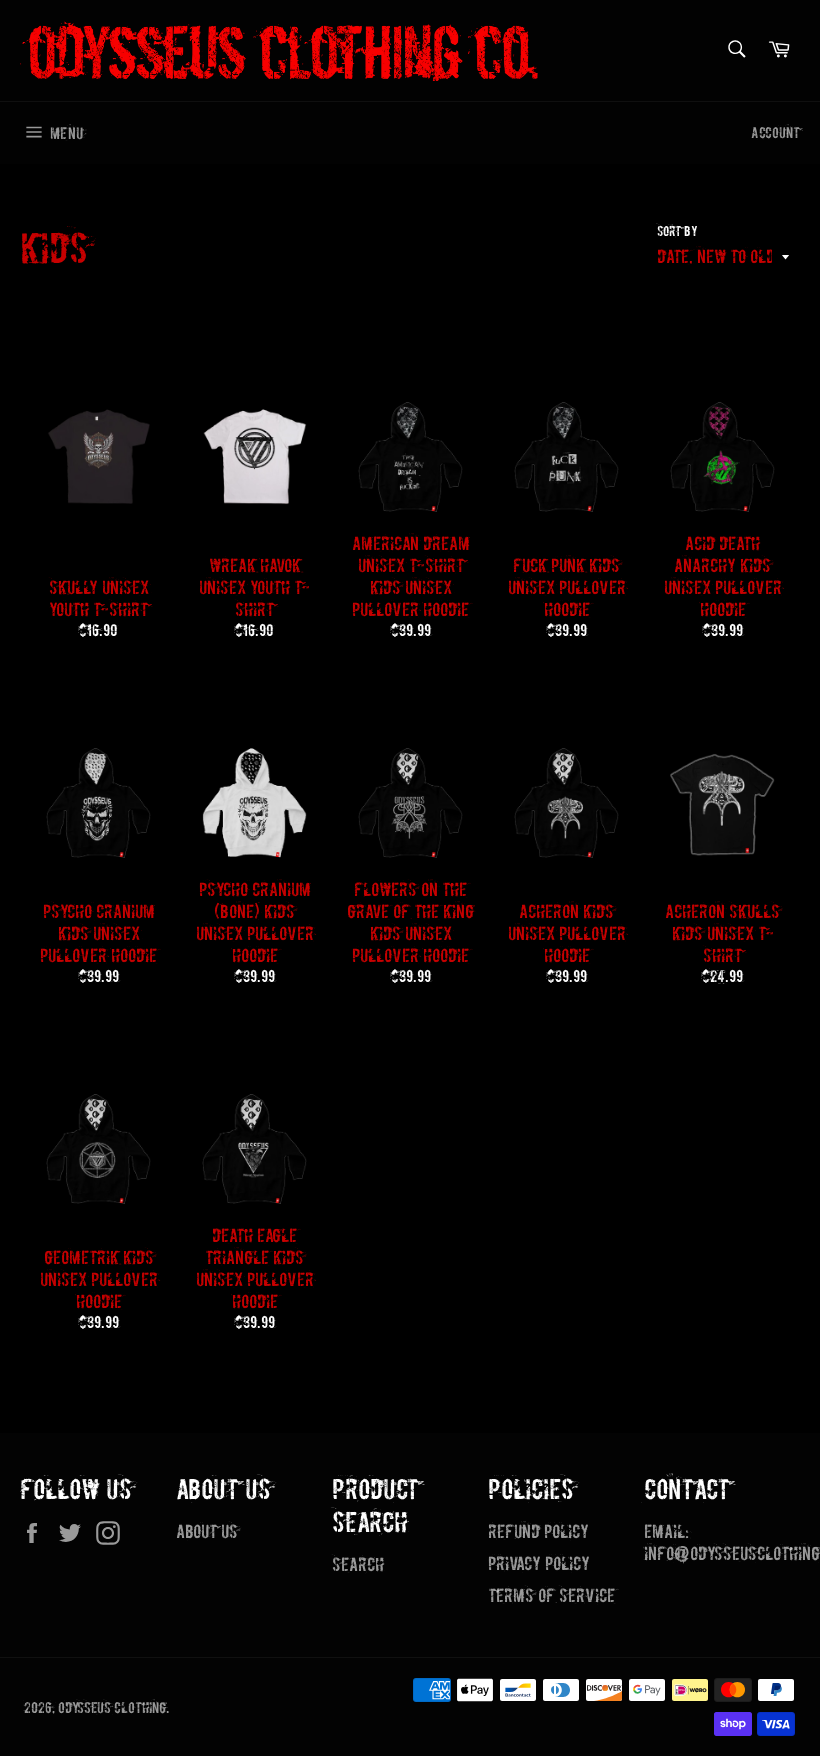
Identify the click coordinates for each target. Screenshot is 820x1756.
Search (358, 1564)
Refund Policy (538, 1531)
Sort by (677, 231)
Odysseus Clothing (112, 1708)
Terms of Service (551, 1595)
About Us (207, 1531)
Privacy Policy (539, 1563)
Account (775, 132)
